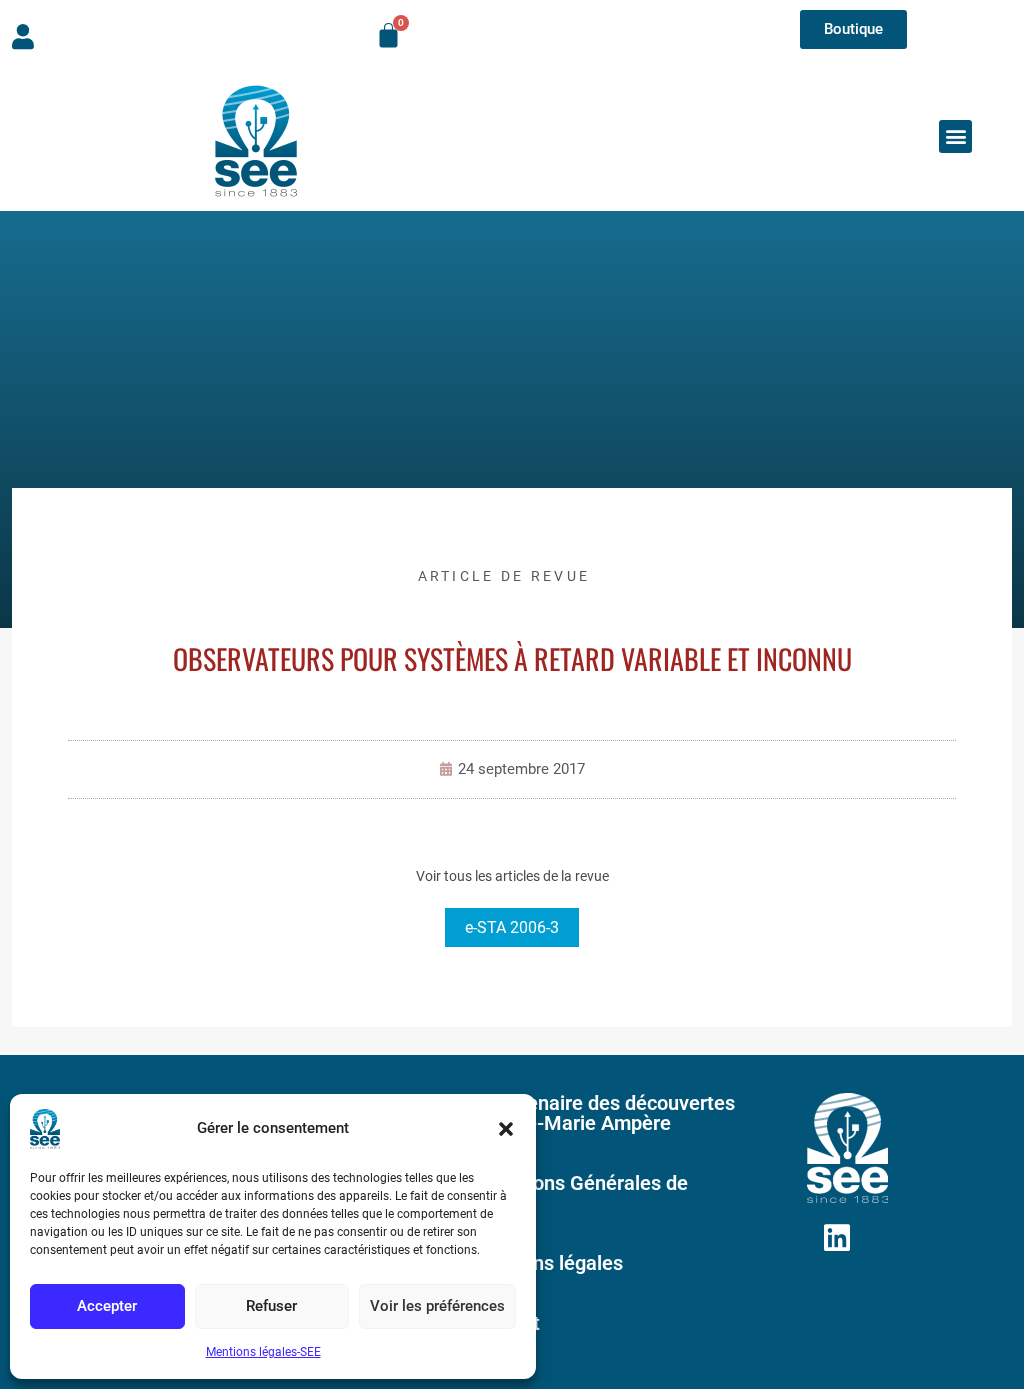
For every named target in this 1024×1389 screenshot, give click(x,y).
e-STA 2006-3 (512, 927)
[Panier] (388, 35)
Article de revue (504, 576)
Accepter (107, 1306)
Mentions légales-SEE (263, 1352)
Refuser (271, 1306)
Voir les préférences (437, 1306)
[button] (506, 1129)
